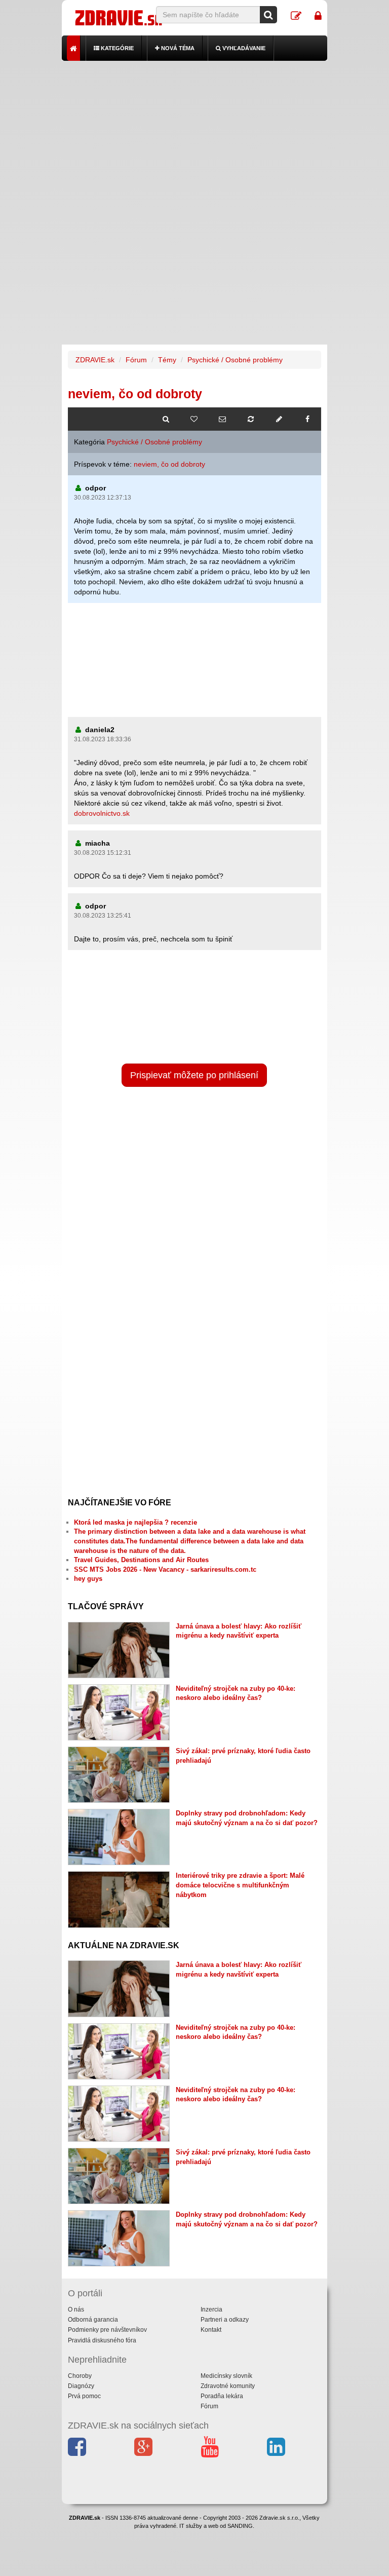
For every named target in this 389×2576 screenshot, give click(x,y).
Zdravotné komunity (228, 2386)
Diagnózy (81, 2386)
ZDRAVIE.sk (95, 360)
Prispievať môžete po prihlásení (194, 1075)
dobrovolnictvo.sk (102, 813)
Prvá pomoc (84, 2396)
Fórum (136, 360)
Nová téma (177, 48)
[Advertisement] (195, 132)
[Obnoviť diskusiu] (251, 419)
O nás (76, 2309)
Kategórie (116, 48)
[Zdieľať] (307, 419)
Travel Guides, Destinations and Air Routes (141, 1560)
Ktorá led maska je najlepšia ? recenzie (135, 1522)
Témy (167, 360)
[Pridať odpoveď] (279, 419)
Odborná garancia (93, 2320)
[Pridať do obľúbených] (194, 419)
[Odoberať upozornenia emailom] (222, 419)
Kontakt (211, 2330)
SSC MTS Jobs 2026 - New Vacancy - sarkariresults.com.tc (165, 1569)
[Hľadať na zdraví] (166, 419)
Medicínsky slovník (226, 2376)
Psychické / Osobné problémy (235, 360)
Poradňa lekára (222, 2396)
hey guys (88, 1579)
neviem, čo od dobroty (169, 464)
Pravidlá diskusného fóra (102, 2340)
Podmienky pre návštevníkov (107, 2330)
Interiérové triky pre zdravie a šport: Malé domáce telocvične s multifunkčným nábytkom (240, 1885)
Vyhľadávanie (243, 48)
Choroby (80, 2376)
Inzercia (211, 2309)
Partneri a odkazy (225, 2320)
